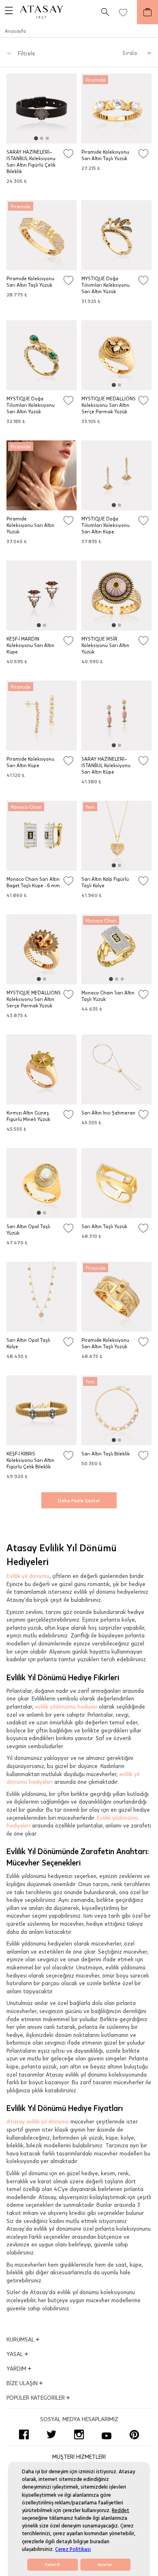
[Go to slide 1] (36, 138)
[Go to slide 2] (42, 138)
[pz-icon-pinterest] (134, 2434)
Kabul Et (53, 2565)
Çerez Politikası (73, 2549)
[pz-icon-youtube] (107, 2434)
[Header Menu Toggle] (6, 12)
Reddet (121, 2510)
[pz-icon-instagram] (79, 2434)
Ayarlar (105, 2565)
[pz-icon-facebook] (24, 2434)
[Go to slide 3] (47, 138)
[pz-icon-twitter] (51, 2434)
